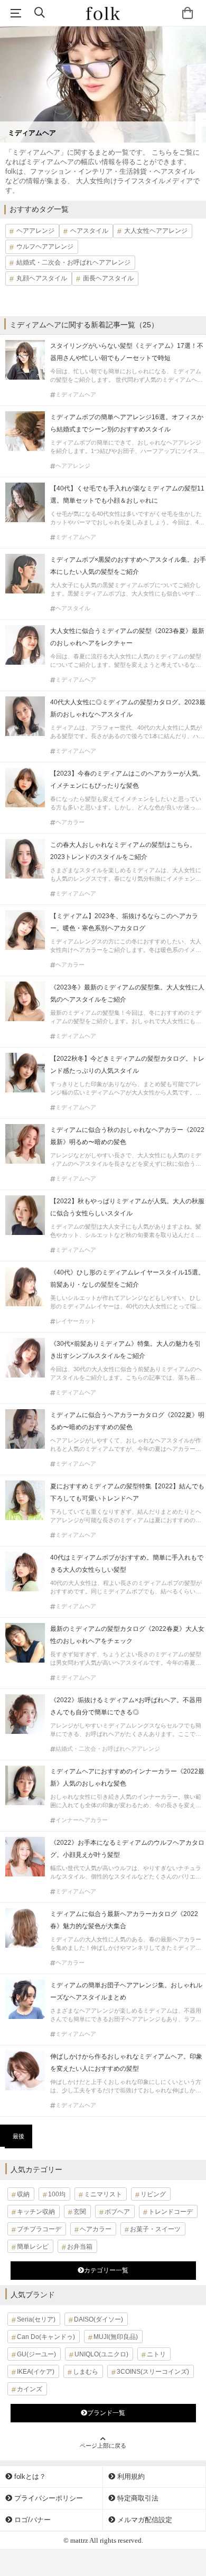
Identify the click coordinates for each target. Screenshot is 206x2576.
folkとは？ (29, 2476)
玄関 (80, 2212)
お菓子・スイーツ (155, 2229)
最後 (18, 2136)
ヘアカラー (70, 822)
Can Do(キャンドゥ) (46, 2337)
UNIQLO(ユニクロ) (101, 2354)
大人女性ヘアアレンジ (156, 231)
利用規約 (130, 2476)
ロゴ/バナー (31, 2520)
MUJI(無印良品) (116, 2337)
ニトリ (156, 2354)
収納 (23, 2194)
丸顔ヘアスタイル (42, 278)
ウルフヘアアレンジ (45, 247)
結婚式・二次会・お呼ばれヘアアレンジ (73, 262)
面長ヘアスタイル (108, 278)
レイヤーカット (76, 1321)
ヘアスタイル (89, 231)
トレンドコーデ (171, 2212)
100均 (57, 2194)
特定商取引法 (137, 2498)
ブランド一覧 (106, 2413)
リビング (153, 2194)
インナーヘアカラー (82, 1820)
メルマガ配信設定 (144, 2520)
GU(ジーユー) (36, 2354)
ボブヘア (117, 2212)
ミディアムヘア (76, 395)
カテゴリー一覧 (106, 2270)
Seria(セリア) (36, 2319)
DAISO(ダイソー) (99, 2319)
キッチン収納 (36, 2212)
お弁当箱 (80, 2247)
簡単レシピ (33, 2247)
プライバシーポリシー (48, 2498)
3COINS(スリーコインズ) (153, 2372)
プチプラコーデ (39, 2229)
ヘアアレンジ (35, 231)
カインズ (30, 2389)
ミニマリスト (103, 2194)
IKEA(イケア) (36, 2372)
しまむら (86, 2372)
